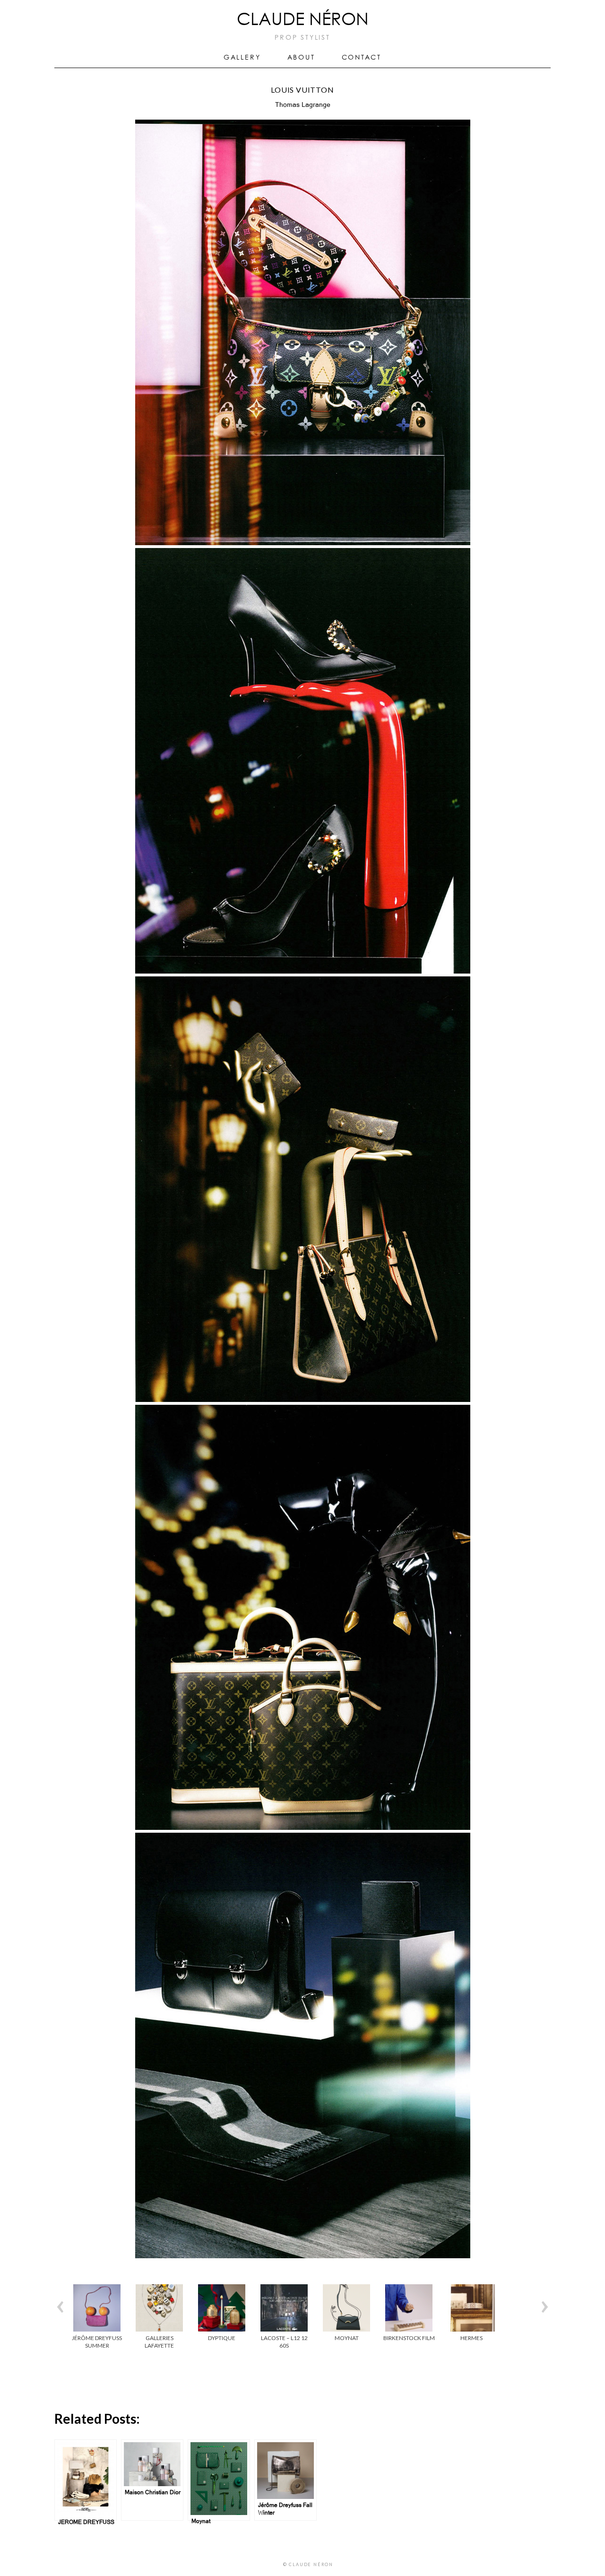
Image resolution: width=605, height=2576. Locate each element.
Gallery (242, 58)
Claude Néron (303, 20)
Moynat (347, 2338)
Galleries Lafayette (159, 2342)
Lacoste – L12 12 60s (284, 2342)
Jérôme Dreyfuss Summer (97, 2342)
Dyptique (222, 2338)
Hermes (471, 2338)
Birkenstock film (409, 2338)
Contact (362, 58)
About (301, 58)
